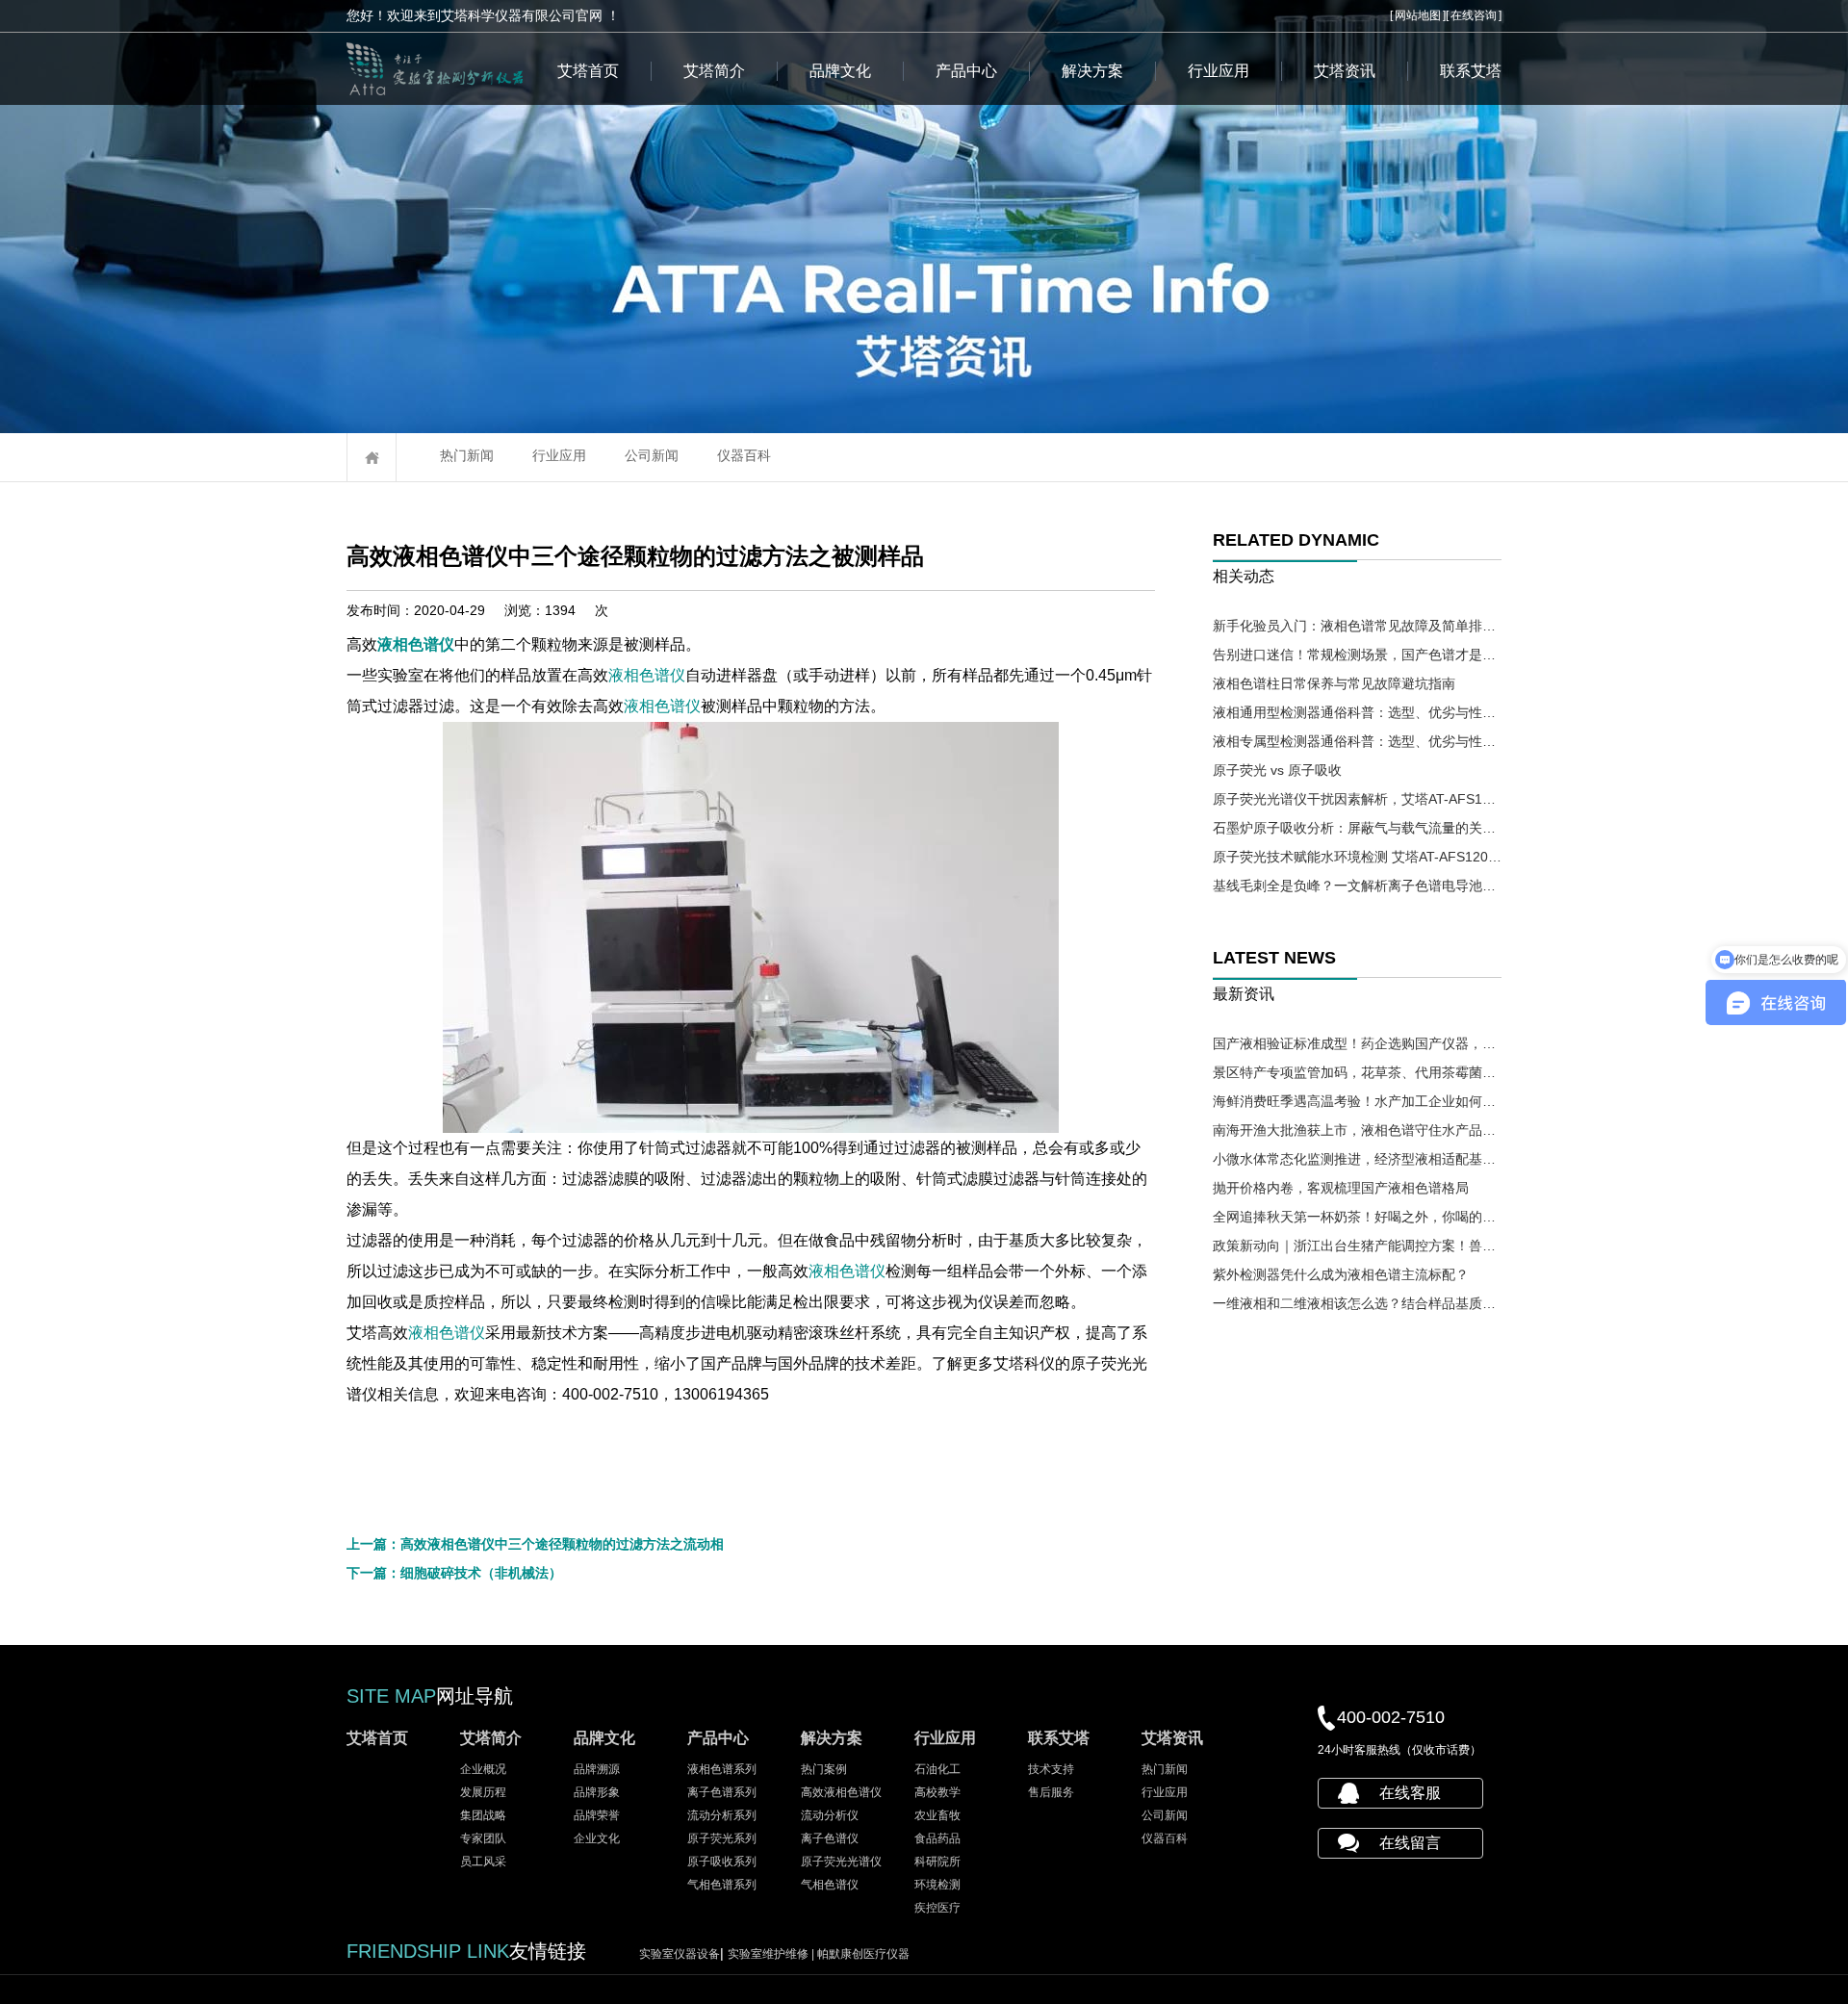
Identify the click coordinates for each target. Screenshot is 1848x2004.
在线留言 (1410, 1843)
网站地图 (1418, 15)
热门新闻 (467, 455)
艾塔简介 (714, 71)
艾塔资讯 (1345, 71)
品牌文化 (840, 71)
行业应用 (1219, 71)
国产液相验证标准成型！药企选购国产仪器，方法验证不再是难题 (1357, 1043)
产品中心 (966, 71)
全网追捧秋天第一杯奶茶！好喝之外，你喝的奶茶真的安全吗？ (1357, 1217)
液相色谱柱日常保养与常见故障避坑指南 (1334, 683)
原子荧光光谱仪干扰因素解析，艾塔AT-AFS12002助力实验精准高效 (1357, 799)
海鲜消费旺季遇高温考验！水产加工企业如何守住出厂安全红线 (1357, 1101)
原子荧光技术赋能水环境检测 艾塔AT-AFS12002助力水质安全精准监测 (1357, 857)
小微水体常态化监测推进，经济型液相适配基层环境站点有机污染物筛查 (1357, 1159)
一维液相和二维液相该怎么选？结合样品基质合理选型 (1357, 1303)
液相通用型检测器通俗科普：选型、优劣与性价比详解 (1357, 712)
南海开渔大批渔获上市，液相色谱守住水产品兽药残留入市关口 (1357, 1130)
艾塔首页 (588, 71)
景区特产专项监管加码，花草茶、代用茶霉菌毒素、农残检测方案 (1357, 1072)
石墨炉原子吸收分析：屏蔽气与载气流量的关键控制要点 (1357, 828)
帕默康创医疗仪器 (863, 1954)
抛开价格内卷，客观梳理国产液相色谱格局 (1341, 1188)
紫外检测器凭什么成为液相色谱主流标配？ (1341, 1274)
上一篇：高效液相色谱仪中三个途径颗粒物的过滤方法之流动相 (535, 1544)
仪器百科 (744, 455)
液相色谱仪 (416, 644)
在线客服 (1410, 1793)
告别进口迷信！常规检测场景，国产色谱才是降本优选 (1357, 655)
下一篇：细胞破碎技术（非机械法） (454, 1573)
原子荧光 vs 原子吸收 (1277, 770)
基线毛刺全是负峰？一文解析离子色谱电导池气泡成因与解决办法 (1357, 886)
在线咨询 (1474, 15)
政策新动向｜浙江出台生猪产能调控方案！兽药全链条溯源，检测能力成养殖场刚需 (1357, 1246)
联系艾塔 (1471, 71)
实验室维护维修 (772, 1954)
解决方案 (1092, 71)
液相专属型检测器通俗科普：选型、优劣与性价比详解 (1357, 741)
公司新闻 (652, 455)
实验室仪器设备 (680, 1954)
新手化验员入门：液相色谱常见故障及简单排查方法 (1357, 626)
